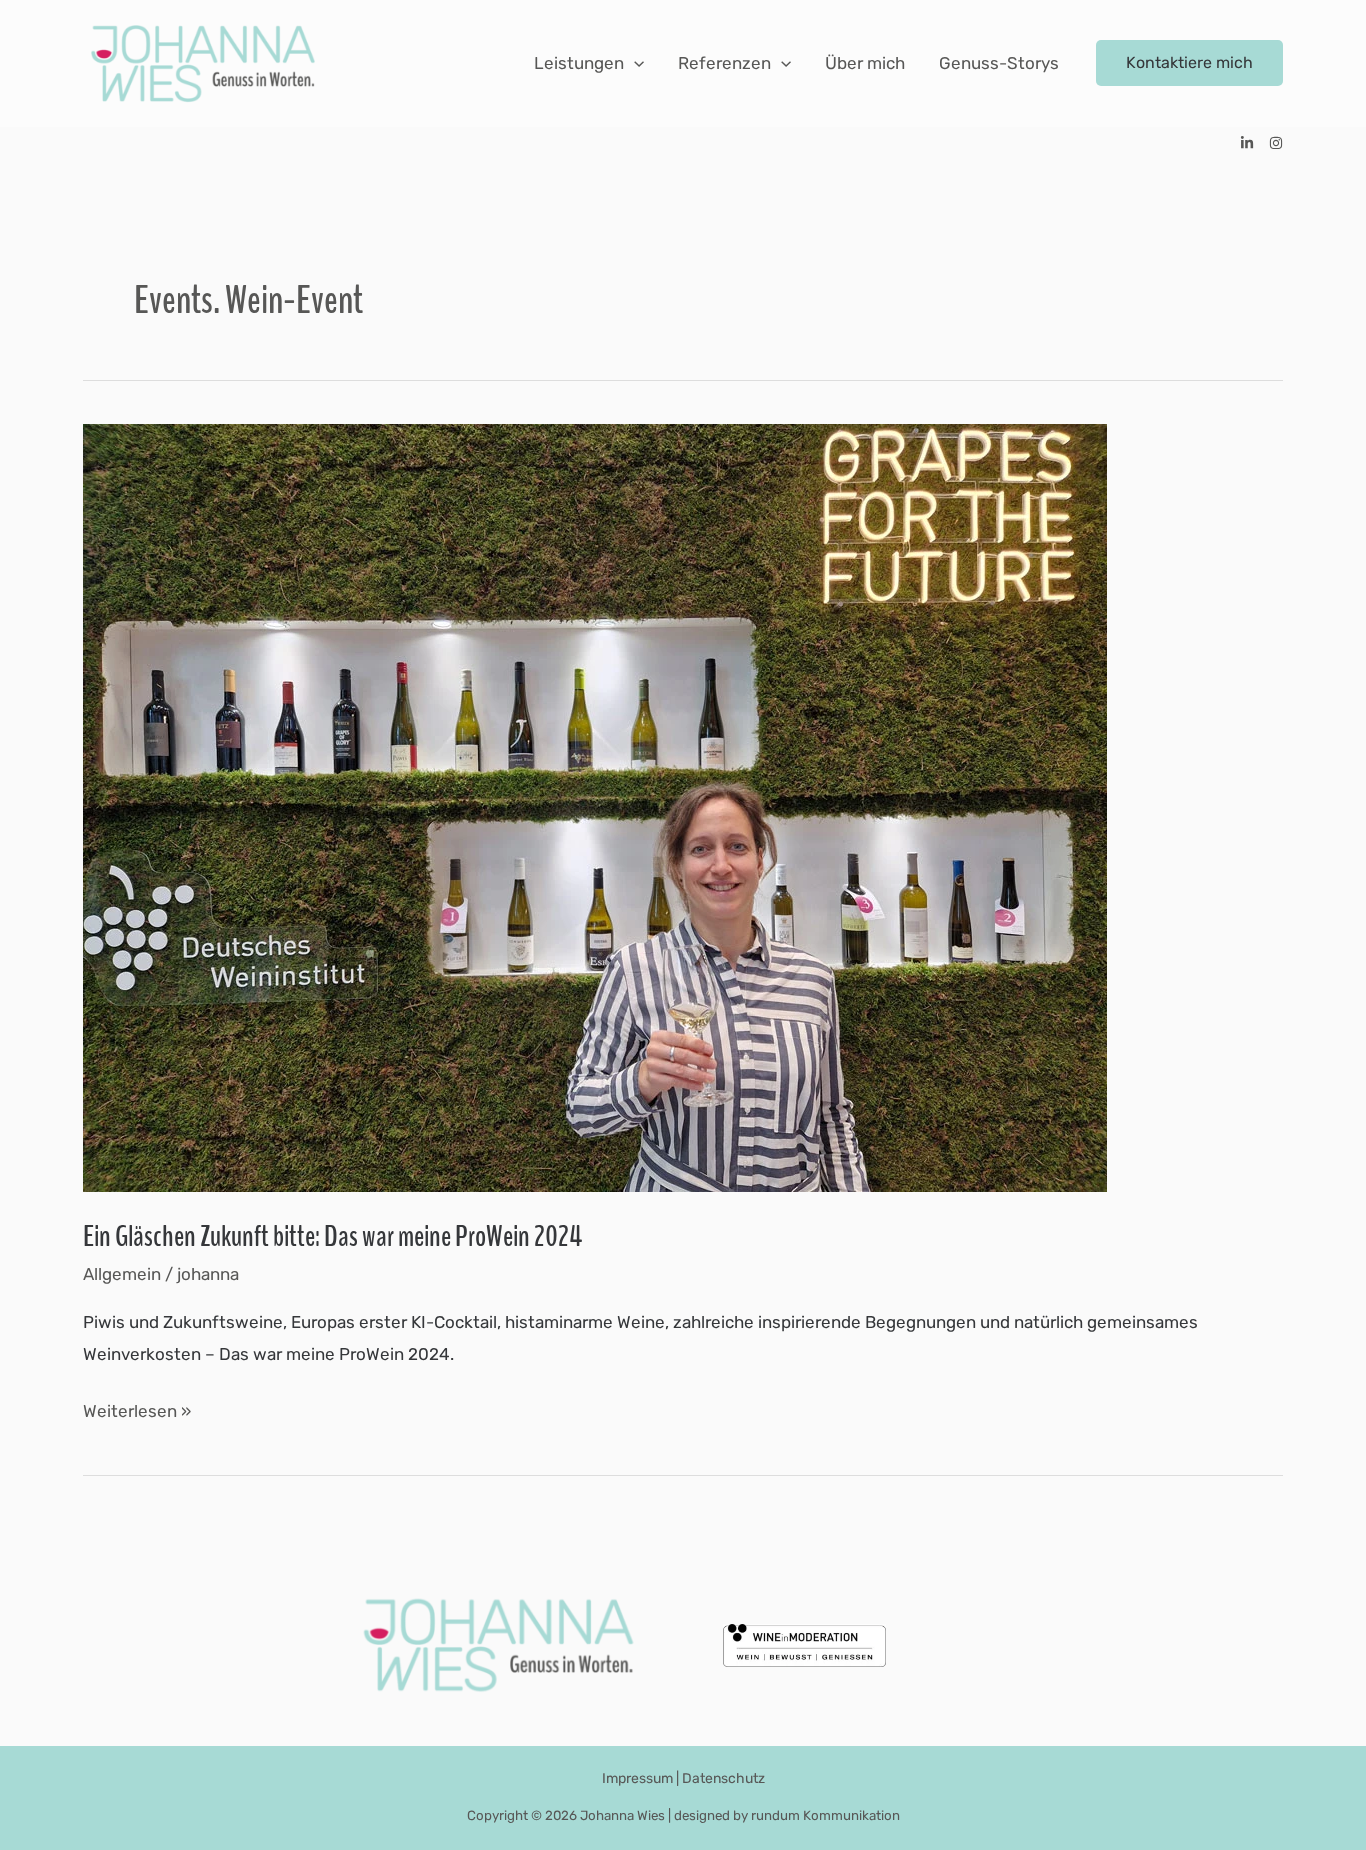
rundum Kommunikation (825, 1815)
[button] (634, 63)
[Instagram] (1276, 143)
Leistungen (579, 63)
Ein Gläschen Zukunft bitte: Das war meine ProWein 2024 (332, 1236)
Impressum (637, 1778)
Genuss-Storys (999, 63)
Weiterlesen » (137, 1414)
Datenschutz (723, 1778)
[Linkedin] (1247, 143)
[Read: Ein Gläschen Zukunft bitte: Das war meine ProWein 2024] (595, 806)
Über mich (865, 63)
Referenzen (724, 63)
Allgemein (122, 1274)
